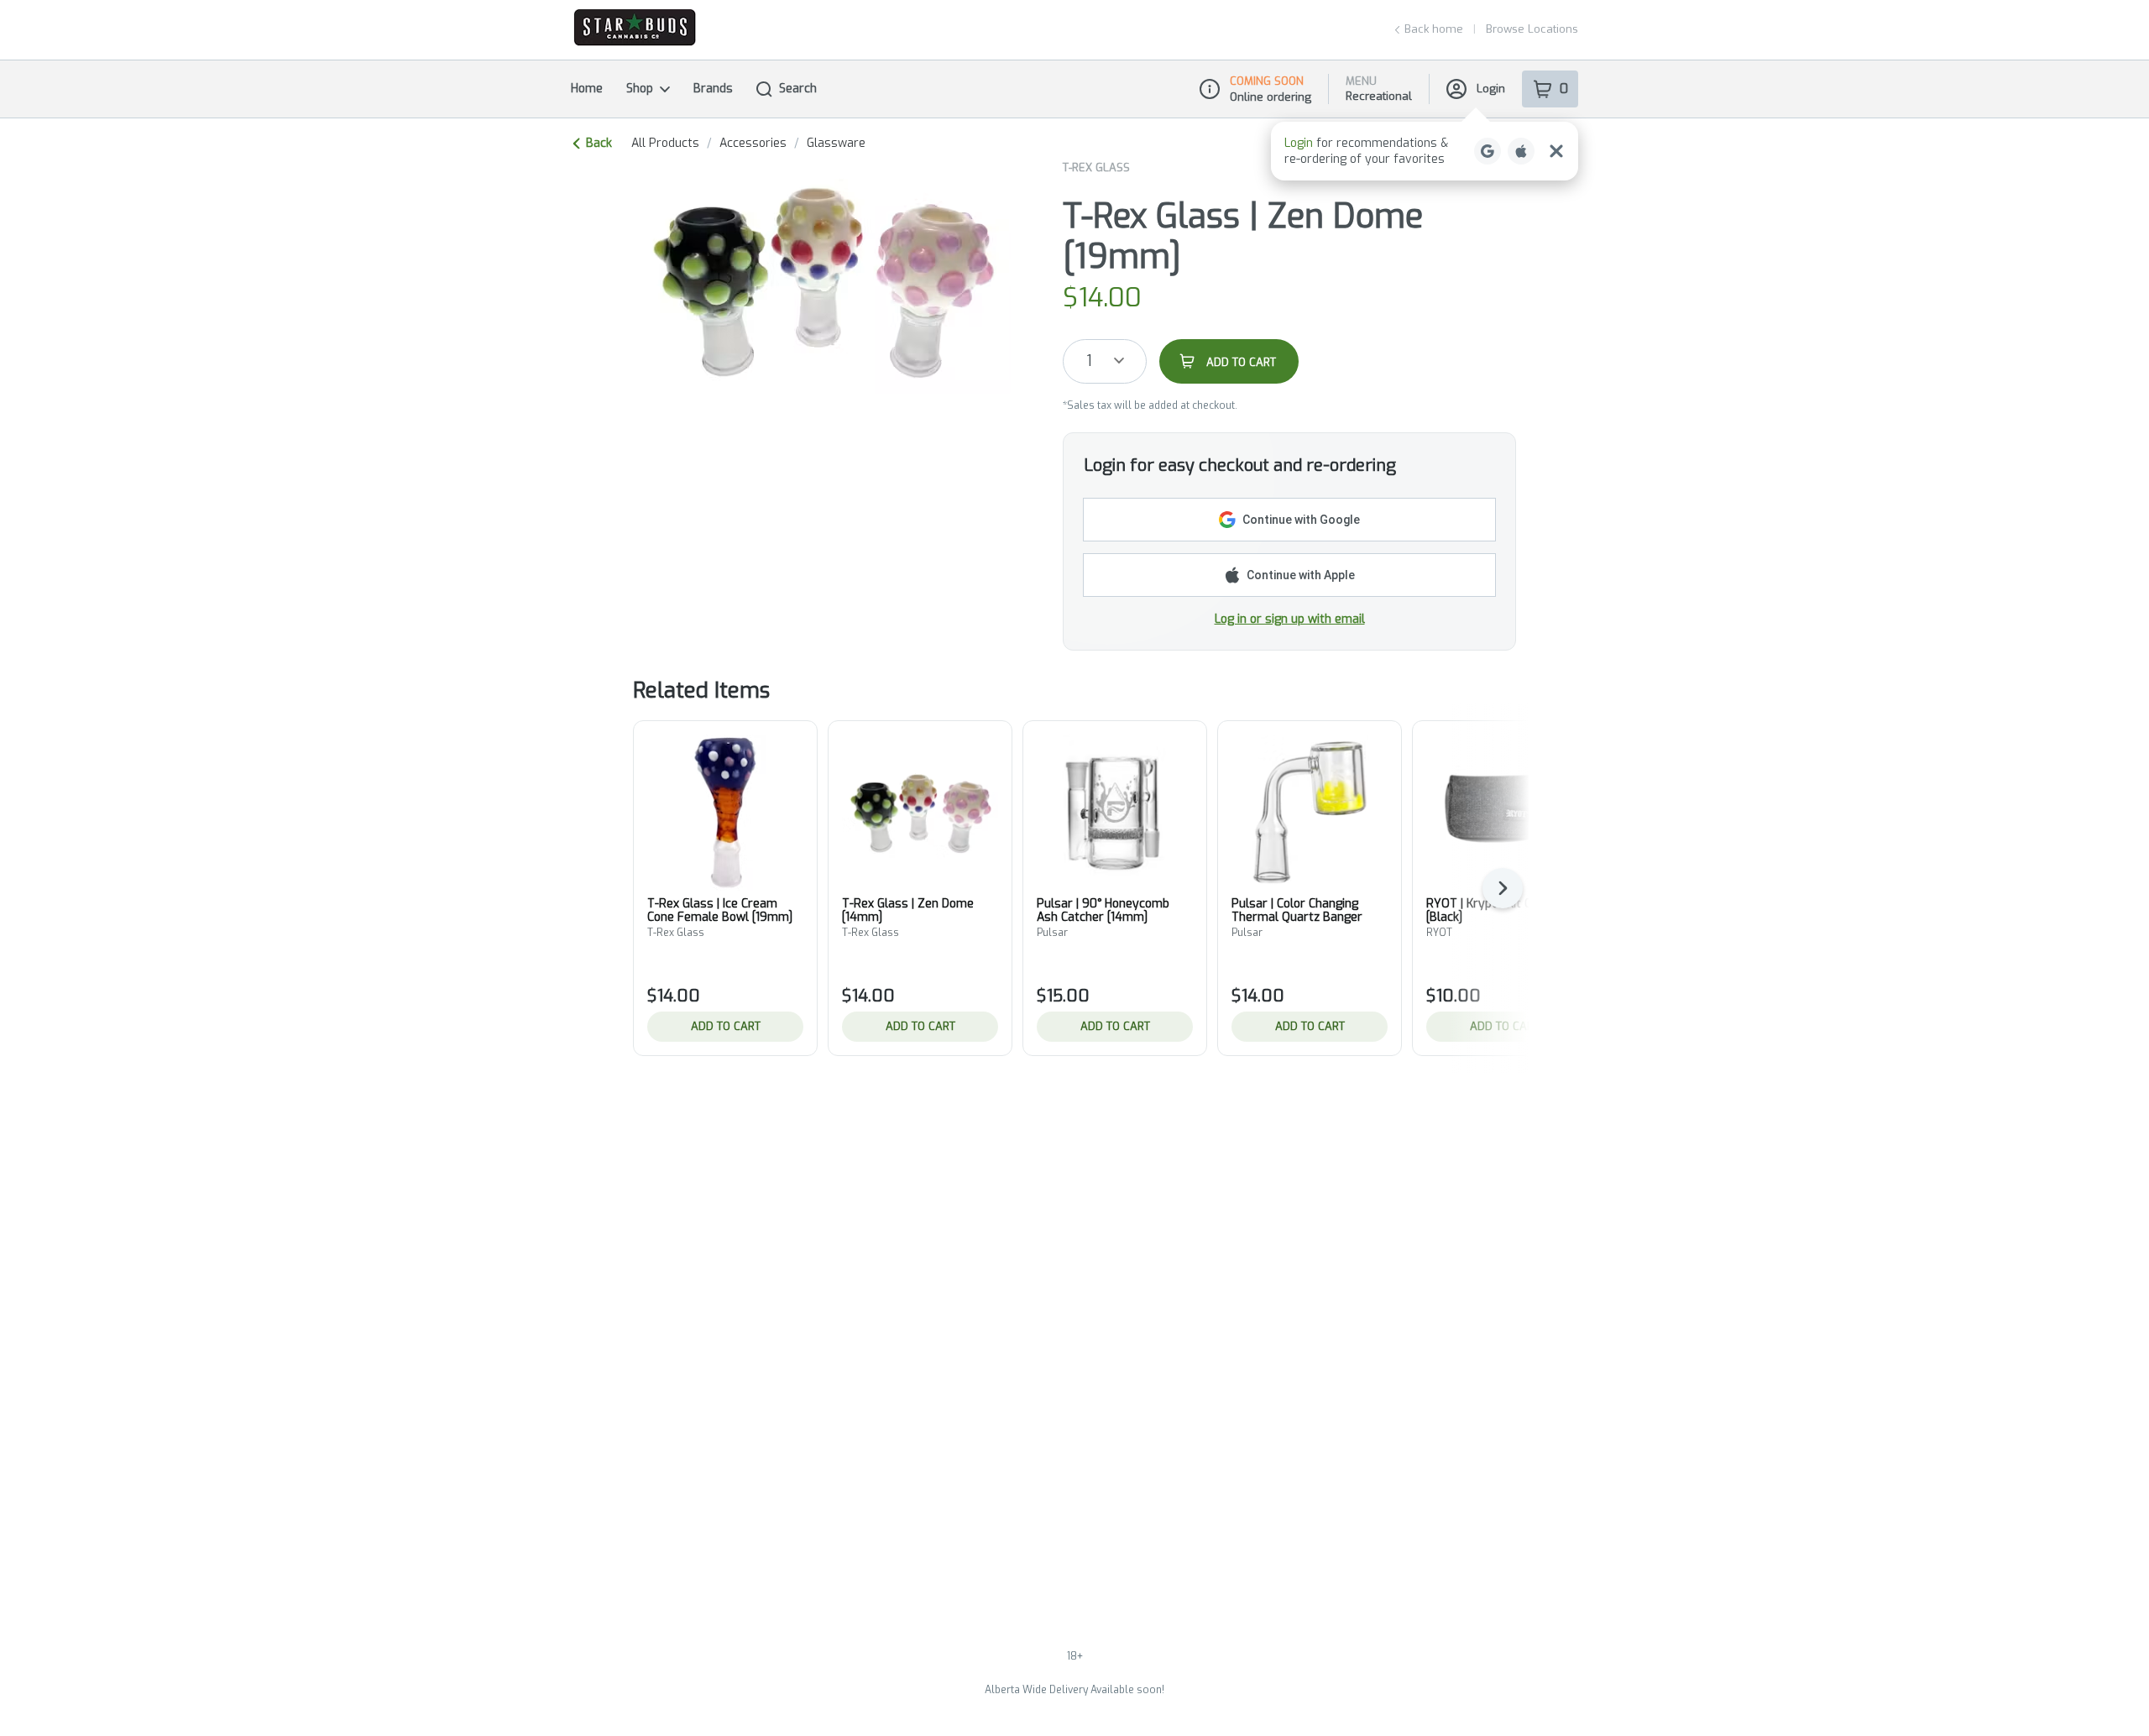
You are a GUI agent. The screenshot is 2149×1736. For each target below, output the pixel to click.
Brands (713, 89)
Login (1491, 89)
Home (587, 89)
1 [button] (1089, 361)
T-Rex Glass (1096, 167)
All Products (665, 144)
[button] (1425, 151)
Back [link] (599, 143)
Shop (640, 89)
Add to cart (726, 1026)
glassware (836, 144)
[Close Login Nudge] (1556, 151)
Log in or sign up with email (1290, 619)
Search (798, 89)
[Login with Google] (1488, 151)
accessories (753, 144)
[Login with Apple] (1521, 151)
